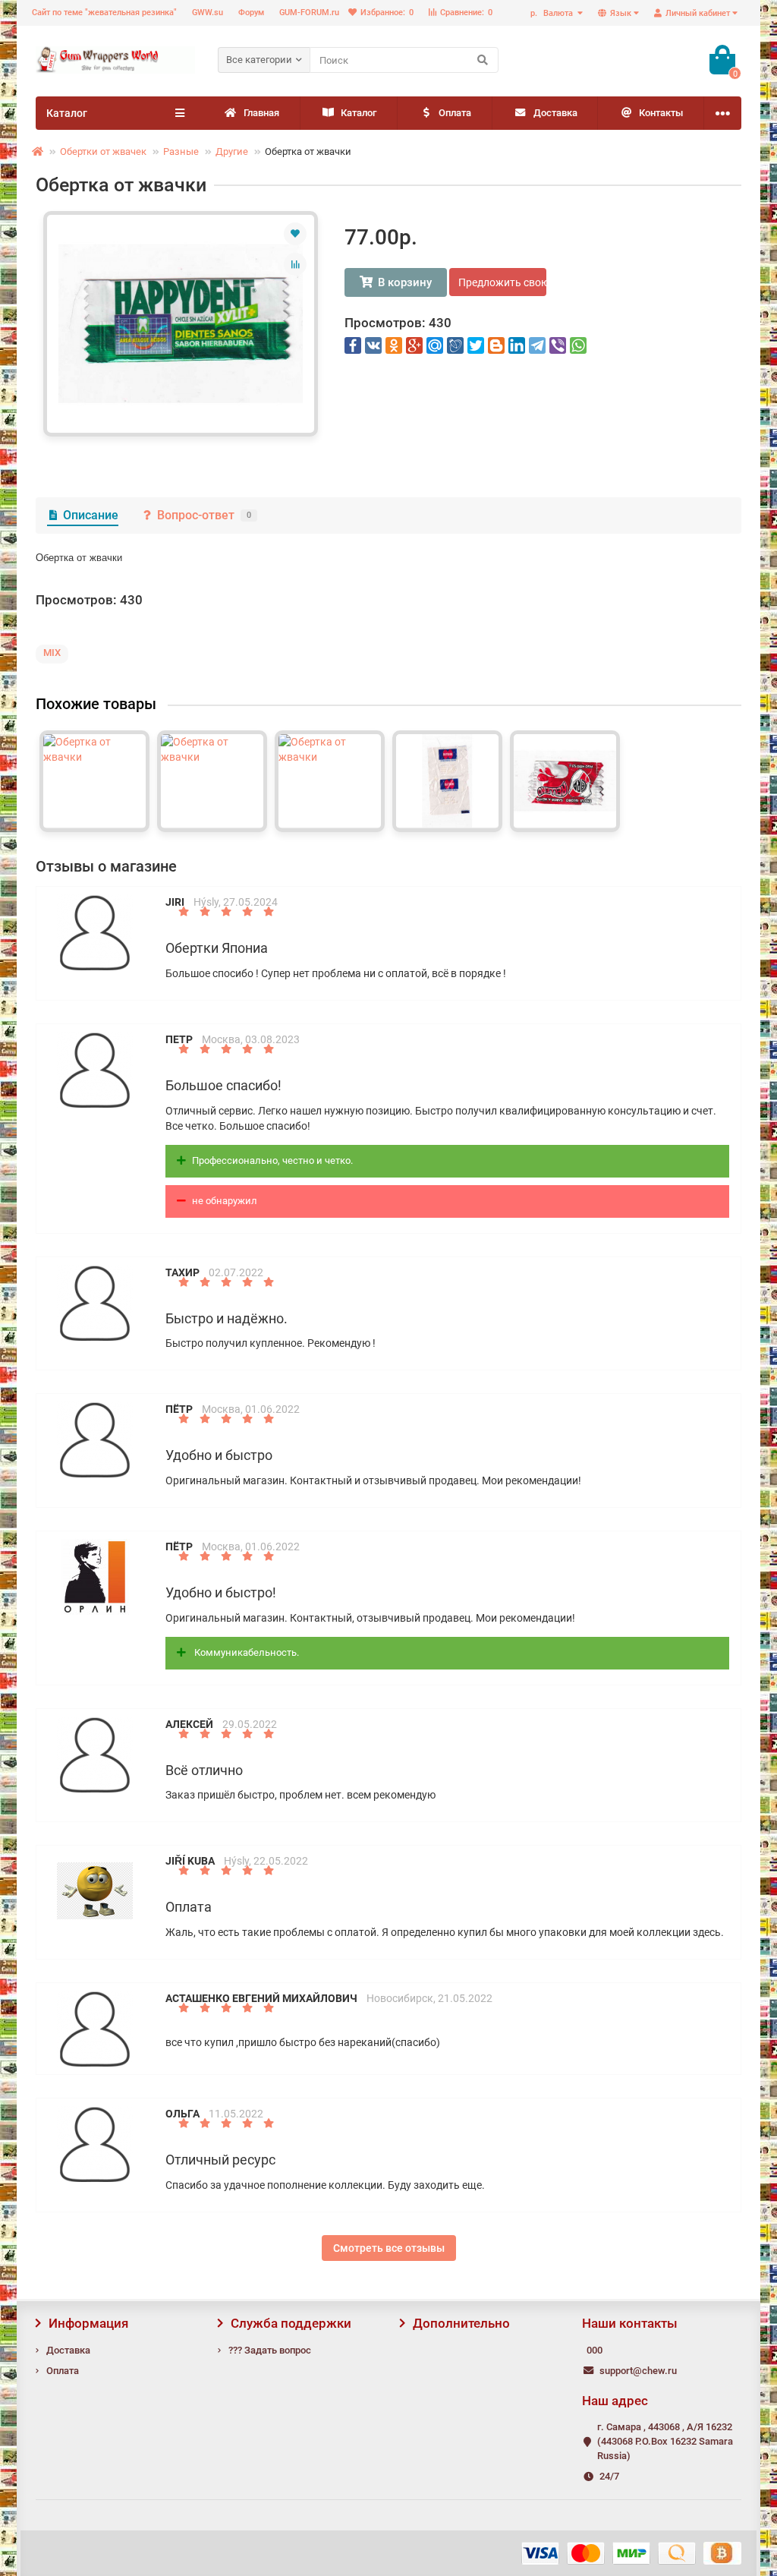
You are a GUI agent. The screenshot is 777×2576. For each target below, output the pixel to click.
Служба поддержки (291, 2323)
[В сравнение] (295, 264)
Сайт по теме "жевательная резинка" (104, 13)
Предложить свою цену (502, 282)
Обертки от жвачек (103, 151)
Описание (91, 515)
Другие (232, 151)
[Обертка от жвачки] (181, 324)
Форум (251, 13)
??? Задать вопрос (270, 2350)
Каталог (359, 113)
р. (552, 13)
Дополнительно (461, 2323)
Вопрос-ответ (204, 515)
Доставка (555, 113)
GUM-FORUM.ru (309, 13)
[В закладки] (295, 234)
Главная (261, 113)
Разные (181, 151)
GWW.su (208, 13)
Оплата (455, 113)
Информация (88, 2323)
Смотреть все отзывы (389, 2248)
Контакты (661, 113)
